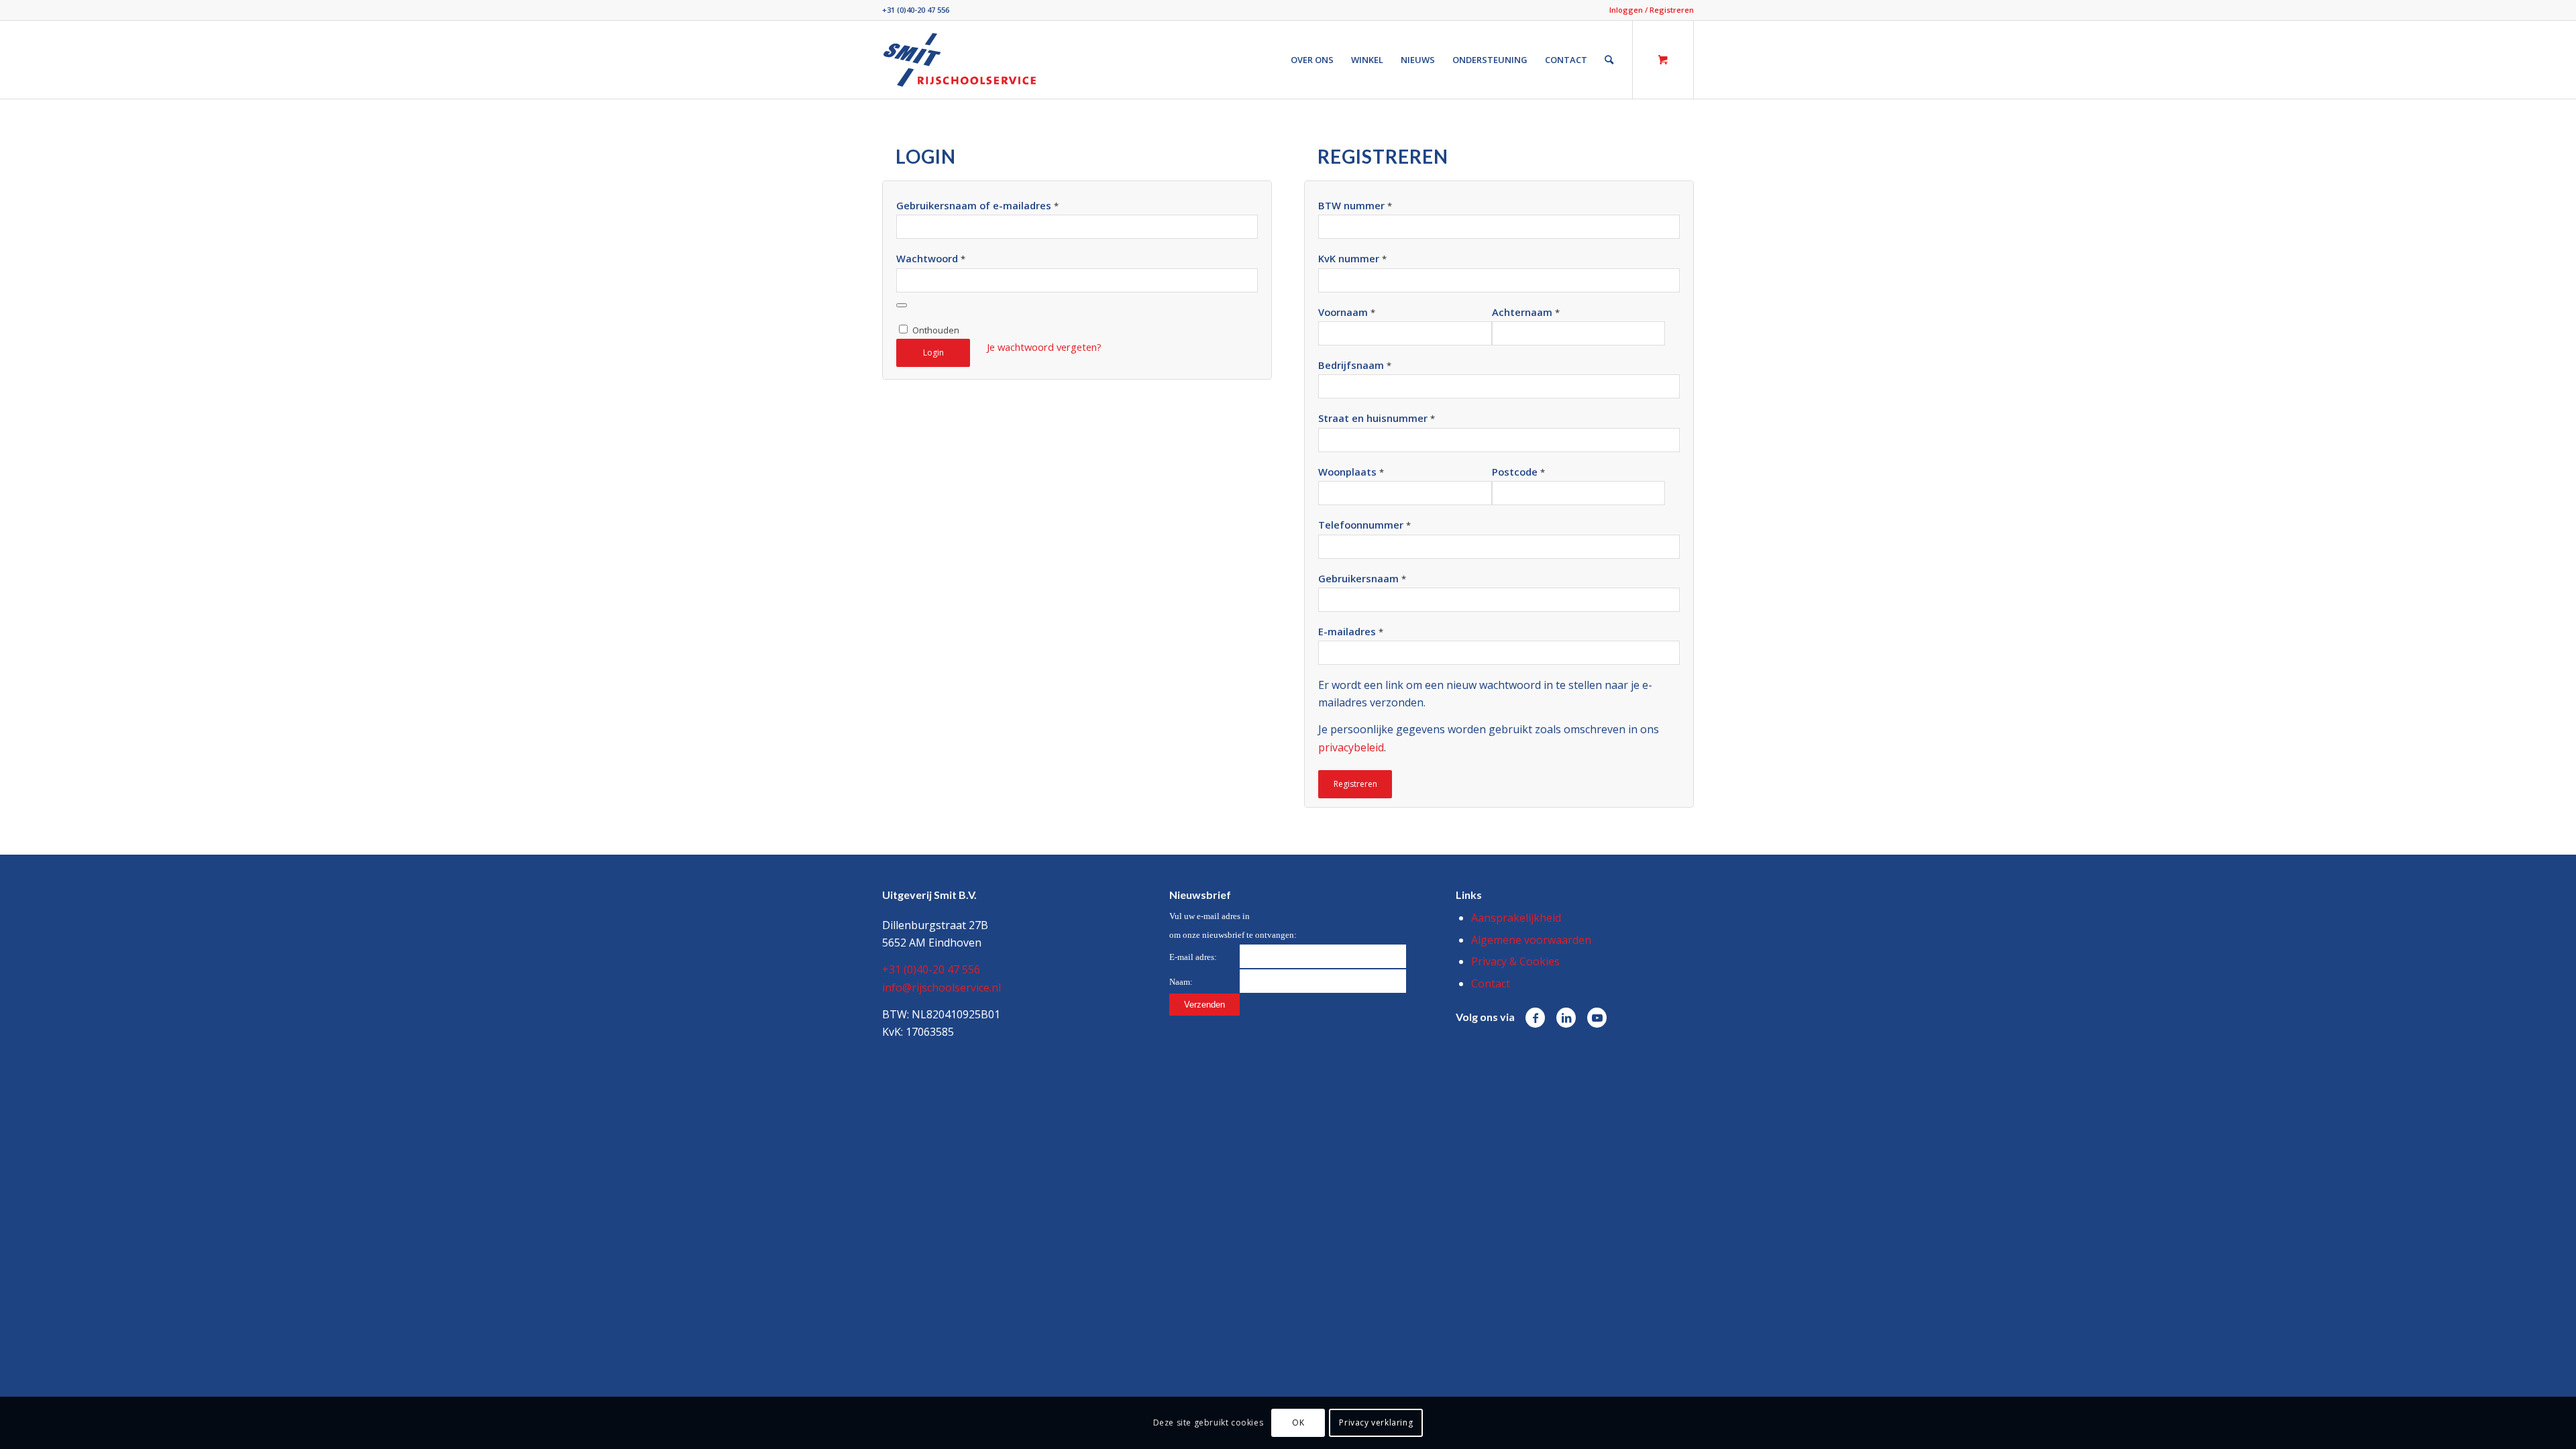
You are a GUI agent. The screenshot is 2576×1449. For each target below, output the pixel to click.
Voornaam (1347, 312)
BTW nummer (1355, 205)
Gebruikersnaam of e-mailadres (977, 205)
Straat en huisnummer (1377, 418)
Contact (1491, 983)
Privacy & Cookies (1515, 961)
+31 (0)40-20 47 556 (916, 10)
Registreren (1355, 784)
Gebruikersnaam (1362, 578)
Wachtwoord (931, 258)
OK (1298, 1423)
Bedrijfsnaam (1355, 365)
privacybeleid (1351, 747)
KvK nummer (1352, 258)
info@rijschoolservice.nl (942, 987)
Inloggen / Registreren (1652, 10)
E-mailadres (1351, 631)
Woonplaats (1351, 472)
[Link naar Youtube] (1597, 1018)
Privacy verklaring (1376, 1423)
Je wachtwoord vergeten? (1044, 347)
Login (933, 353)
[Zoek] (1609, 60)
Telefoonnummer (1364, 525)
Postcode (1518, 472)
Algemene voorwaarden (1531, 940)
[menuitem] (1648, 10)
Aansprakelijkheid (1516, 918)
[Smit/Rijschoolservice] (960, 60)
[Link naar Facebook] (1535, 1018)
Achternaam (1526, 312)
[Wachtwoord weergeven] (902, 305)
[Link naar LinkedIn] (1566, 1018)
